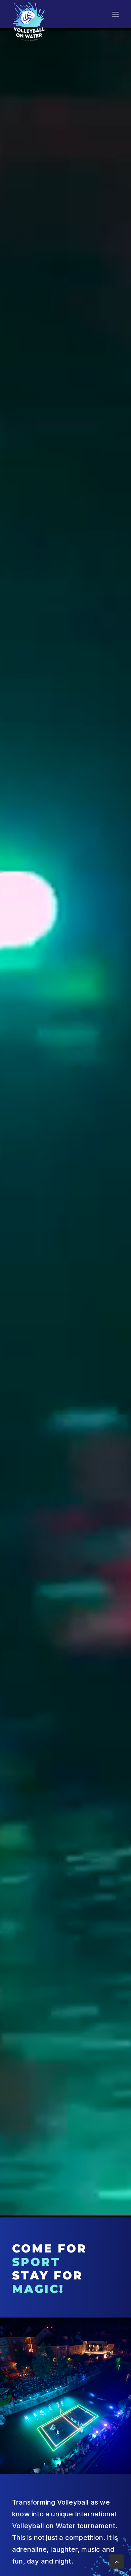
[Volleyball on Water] (29, 21)
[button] (116, 14)
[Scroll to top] (117, 2561)
